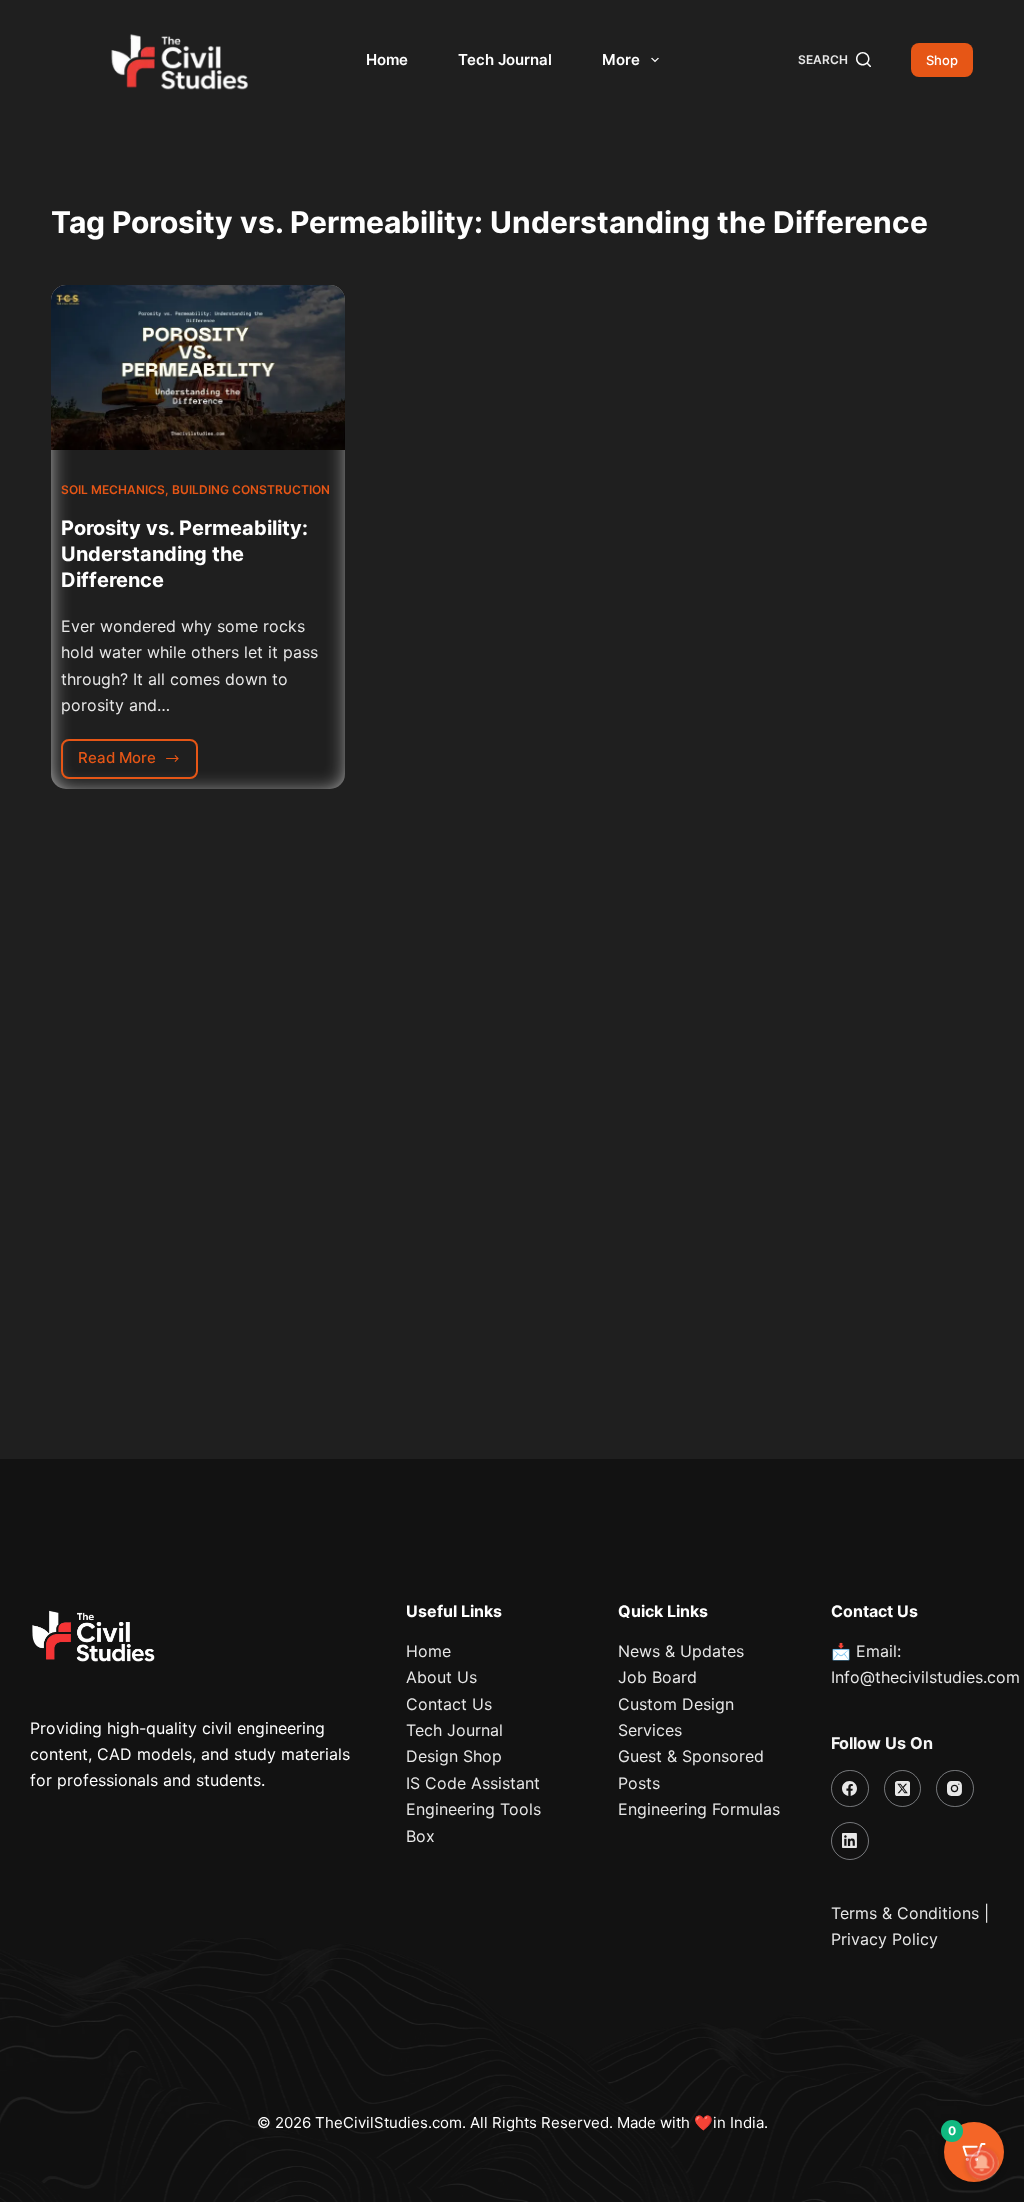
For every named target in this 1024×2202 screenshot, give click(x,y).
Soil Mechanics (113, 489)
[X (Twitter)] (903, 1789)
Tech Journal (505, 59)
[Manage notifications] (982, 2163)
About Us (441, 1677)
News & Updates (681, 1651)
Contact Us (449, 1704)
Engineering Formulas (699, 1809)
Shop (942, 60)
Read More (138, 753)
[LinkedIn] (850, 1841)
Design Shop (454, 1756)
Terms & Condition (901, 1913)
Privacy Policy (884, 1939)
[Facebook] (850, 1789)
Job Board (657, 1677)
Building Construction (251, 489)
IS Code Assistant (473, 1783)
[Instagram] (955, 1789)
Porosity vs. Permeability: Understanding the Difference (184, 554)
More (621, 59)
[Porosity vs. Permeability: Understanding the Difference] (198, 367)
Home (387, 59)
